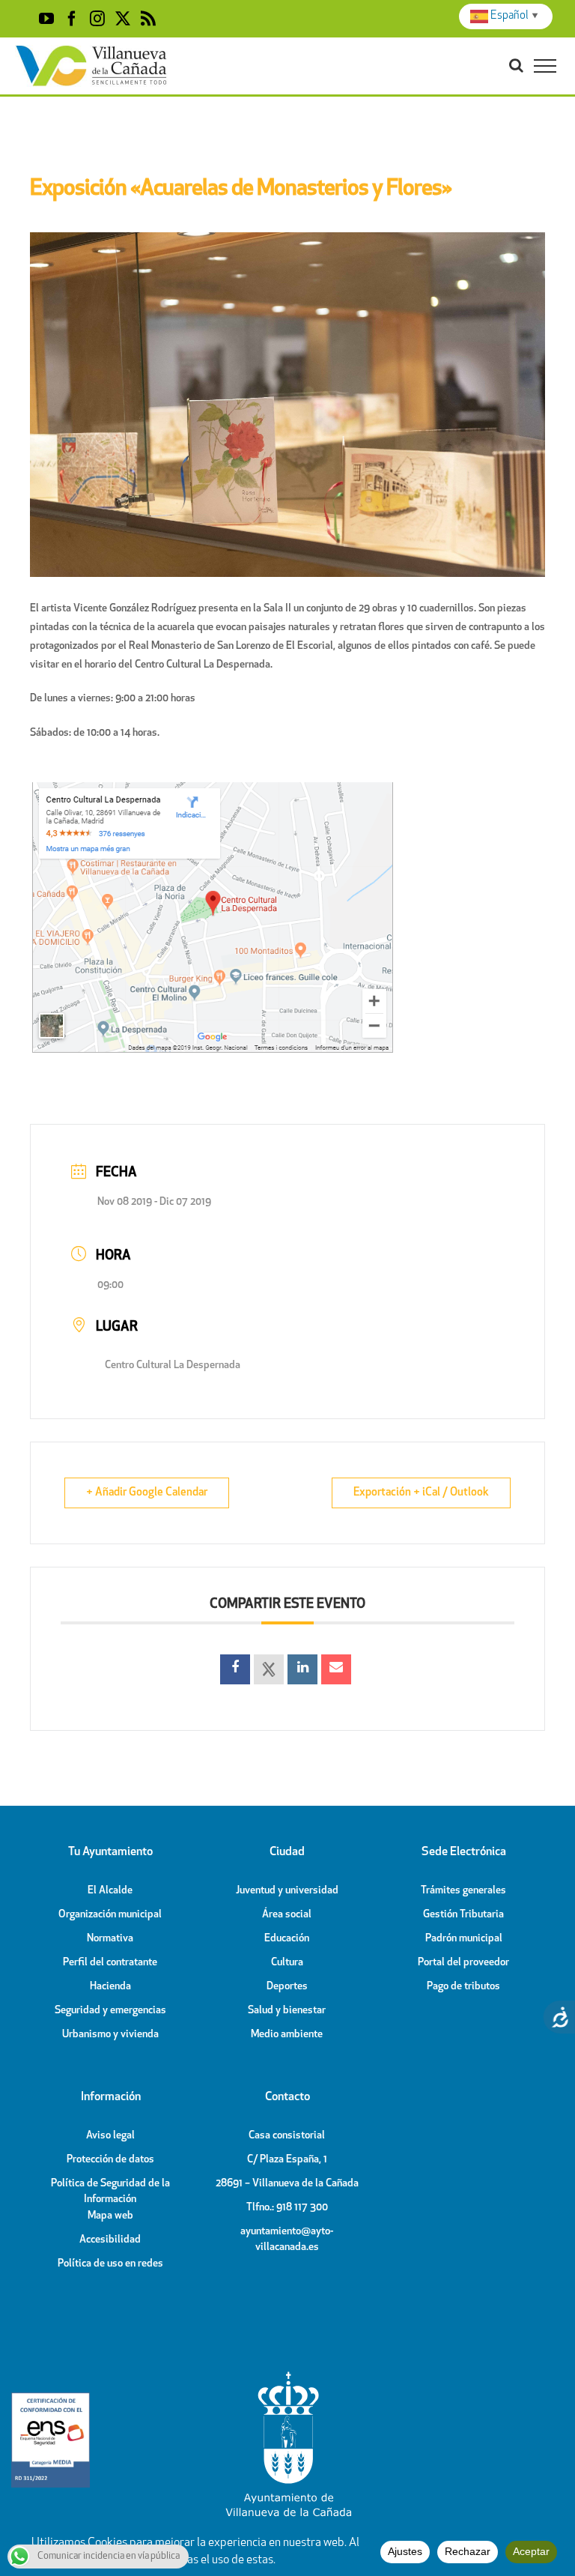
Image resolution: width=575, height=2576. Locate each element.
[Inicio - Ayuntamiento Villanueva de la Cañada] (287, 2375)
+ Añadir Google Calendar (147, 1493)
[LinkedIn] (302, 1669)
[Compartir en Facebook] (235, 1669)
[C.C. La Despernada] (213, 786)
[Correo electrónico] (336, 1669)
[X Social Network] (269, 1669)
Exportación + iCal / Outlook (421, 1493)
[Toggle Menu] (545, 66)
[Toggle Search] (516, 65)
